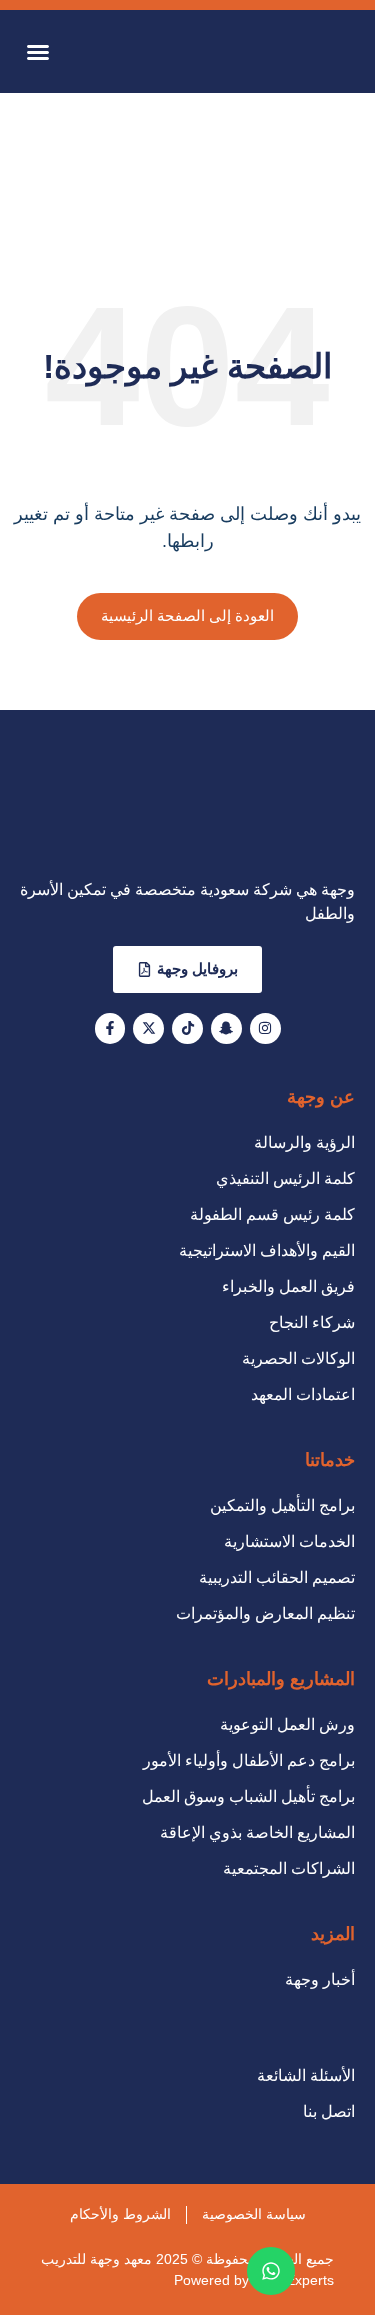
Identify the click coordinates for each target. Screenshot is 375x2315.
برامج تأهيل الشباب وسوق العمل (248, 1796)
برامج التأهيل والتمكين (282, 1505)
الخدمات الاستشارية (289, 1541)
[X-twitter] (148, 1028)
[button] (38, 52)
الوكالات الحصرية (298, 1358)
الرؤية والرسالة (304, 1142)
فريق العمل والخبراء (288, 1286)
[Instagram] (265, 1028)
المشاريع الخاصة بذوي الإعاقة (257, 1832)
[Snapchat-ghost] (226, 1028)
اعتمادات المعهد (303, 1394)
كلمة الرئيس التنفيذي (285, 1178)
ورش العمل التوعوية (287, 1724)
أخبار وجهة (320, 1979)
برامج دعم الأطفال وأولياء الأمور (249, 1760)
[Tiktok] (187, 1028)
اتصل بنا (329, 2111)
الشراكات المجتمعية (289, 1868)
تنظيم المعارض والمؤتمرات (265, 1613)
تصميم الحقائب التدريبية (277, 1577)
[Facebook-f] (110, 1028)
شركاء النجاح (312, 1322)
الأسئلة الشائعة (306, 2075)
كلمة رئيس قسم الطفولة (272, 1214)
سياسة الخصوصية (254, 2214)
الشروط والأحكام (120, 2214)
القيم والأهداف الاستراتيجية (267, 1250)
